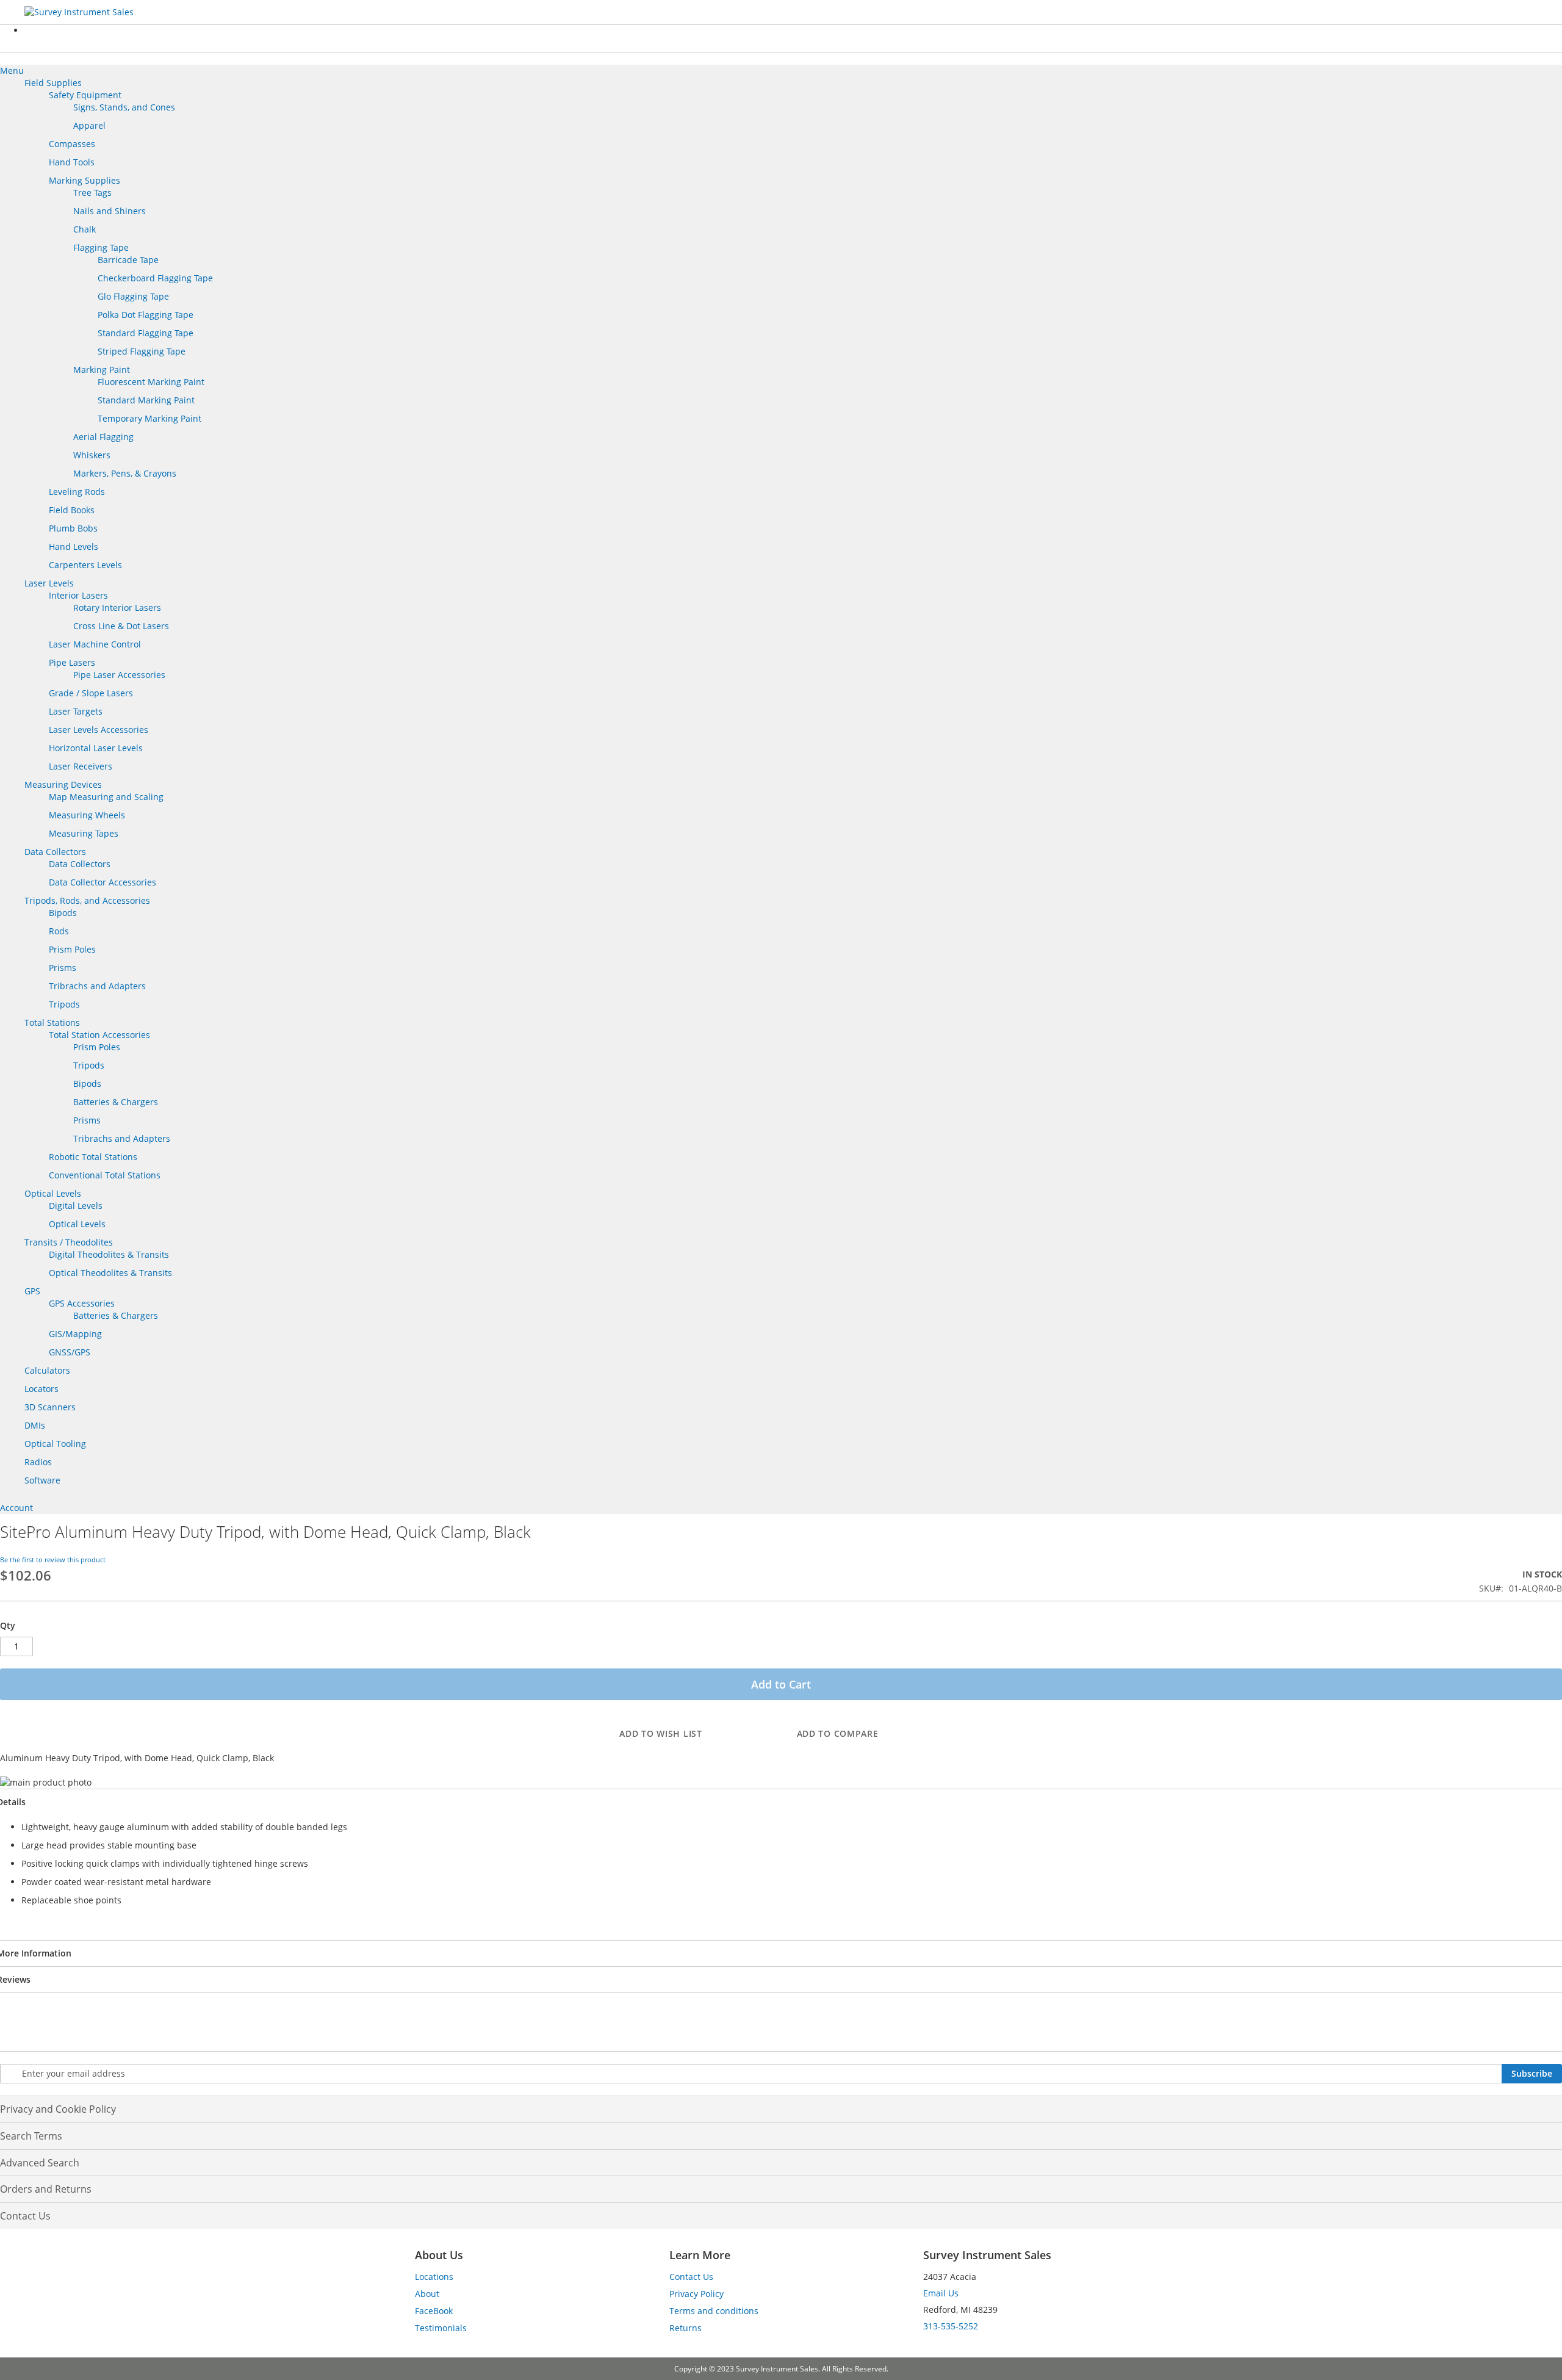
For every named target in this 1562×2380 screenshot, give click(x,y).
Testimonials (441, 2328)
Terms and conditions (714, 2311)
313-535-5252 (951, 2326)
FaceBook (434, 2311)
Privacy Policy (696, 2294)
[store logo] (116, 12)
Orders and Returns (46, 2189)
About (427, 2294)
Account (16, 1508)
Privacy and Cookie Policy (58, 2109)
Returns (686, 2328)
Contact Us (25, 2216)
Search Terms (31, 2136)
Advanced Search (40, 2163)
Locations (434, 2277)
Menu (12, 70)
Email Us (941, 2293)
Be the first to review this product (53, 1560)
